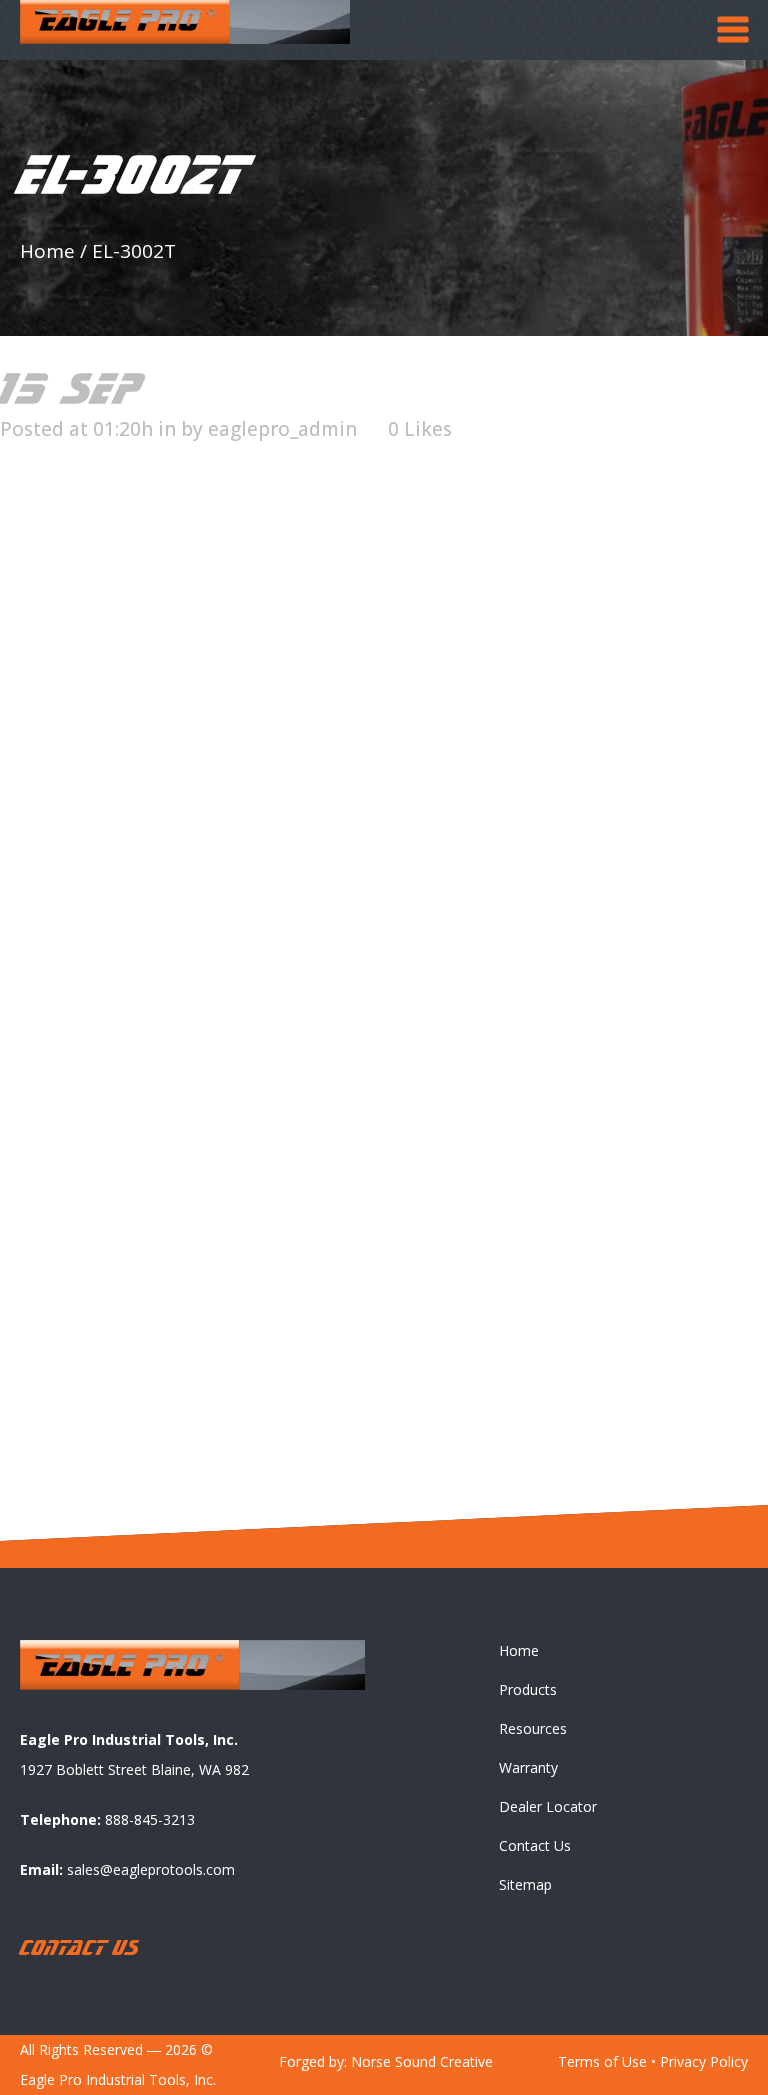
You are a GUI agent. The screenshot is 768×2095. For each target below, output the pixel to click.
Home (47, 251)
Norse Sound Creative (422, 2061)
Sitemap (525, 1884)
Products (528, 1689)
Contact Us (535, 1845)
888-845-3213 (150, 1819)
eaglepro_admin (282, 429)
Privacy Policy (704, 2061)
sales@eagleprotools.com (151, 1869)
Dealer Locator (548, 1806)
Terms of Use (602, 2061)
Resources (533, 1728)
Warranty (528, 1767)
